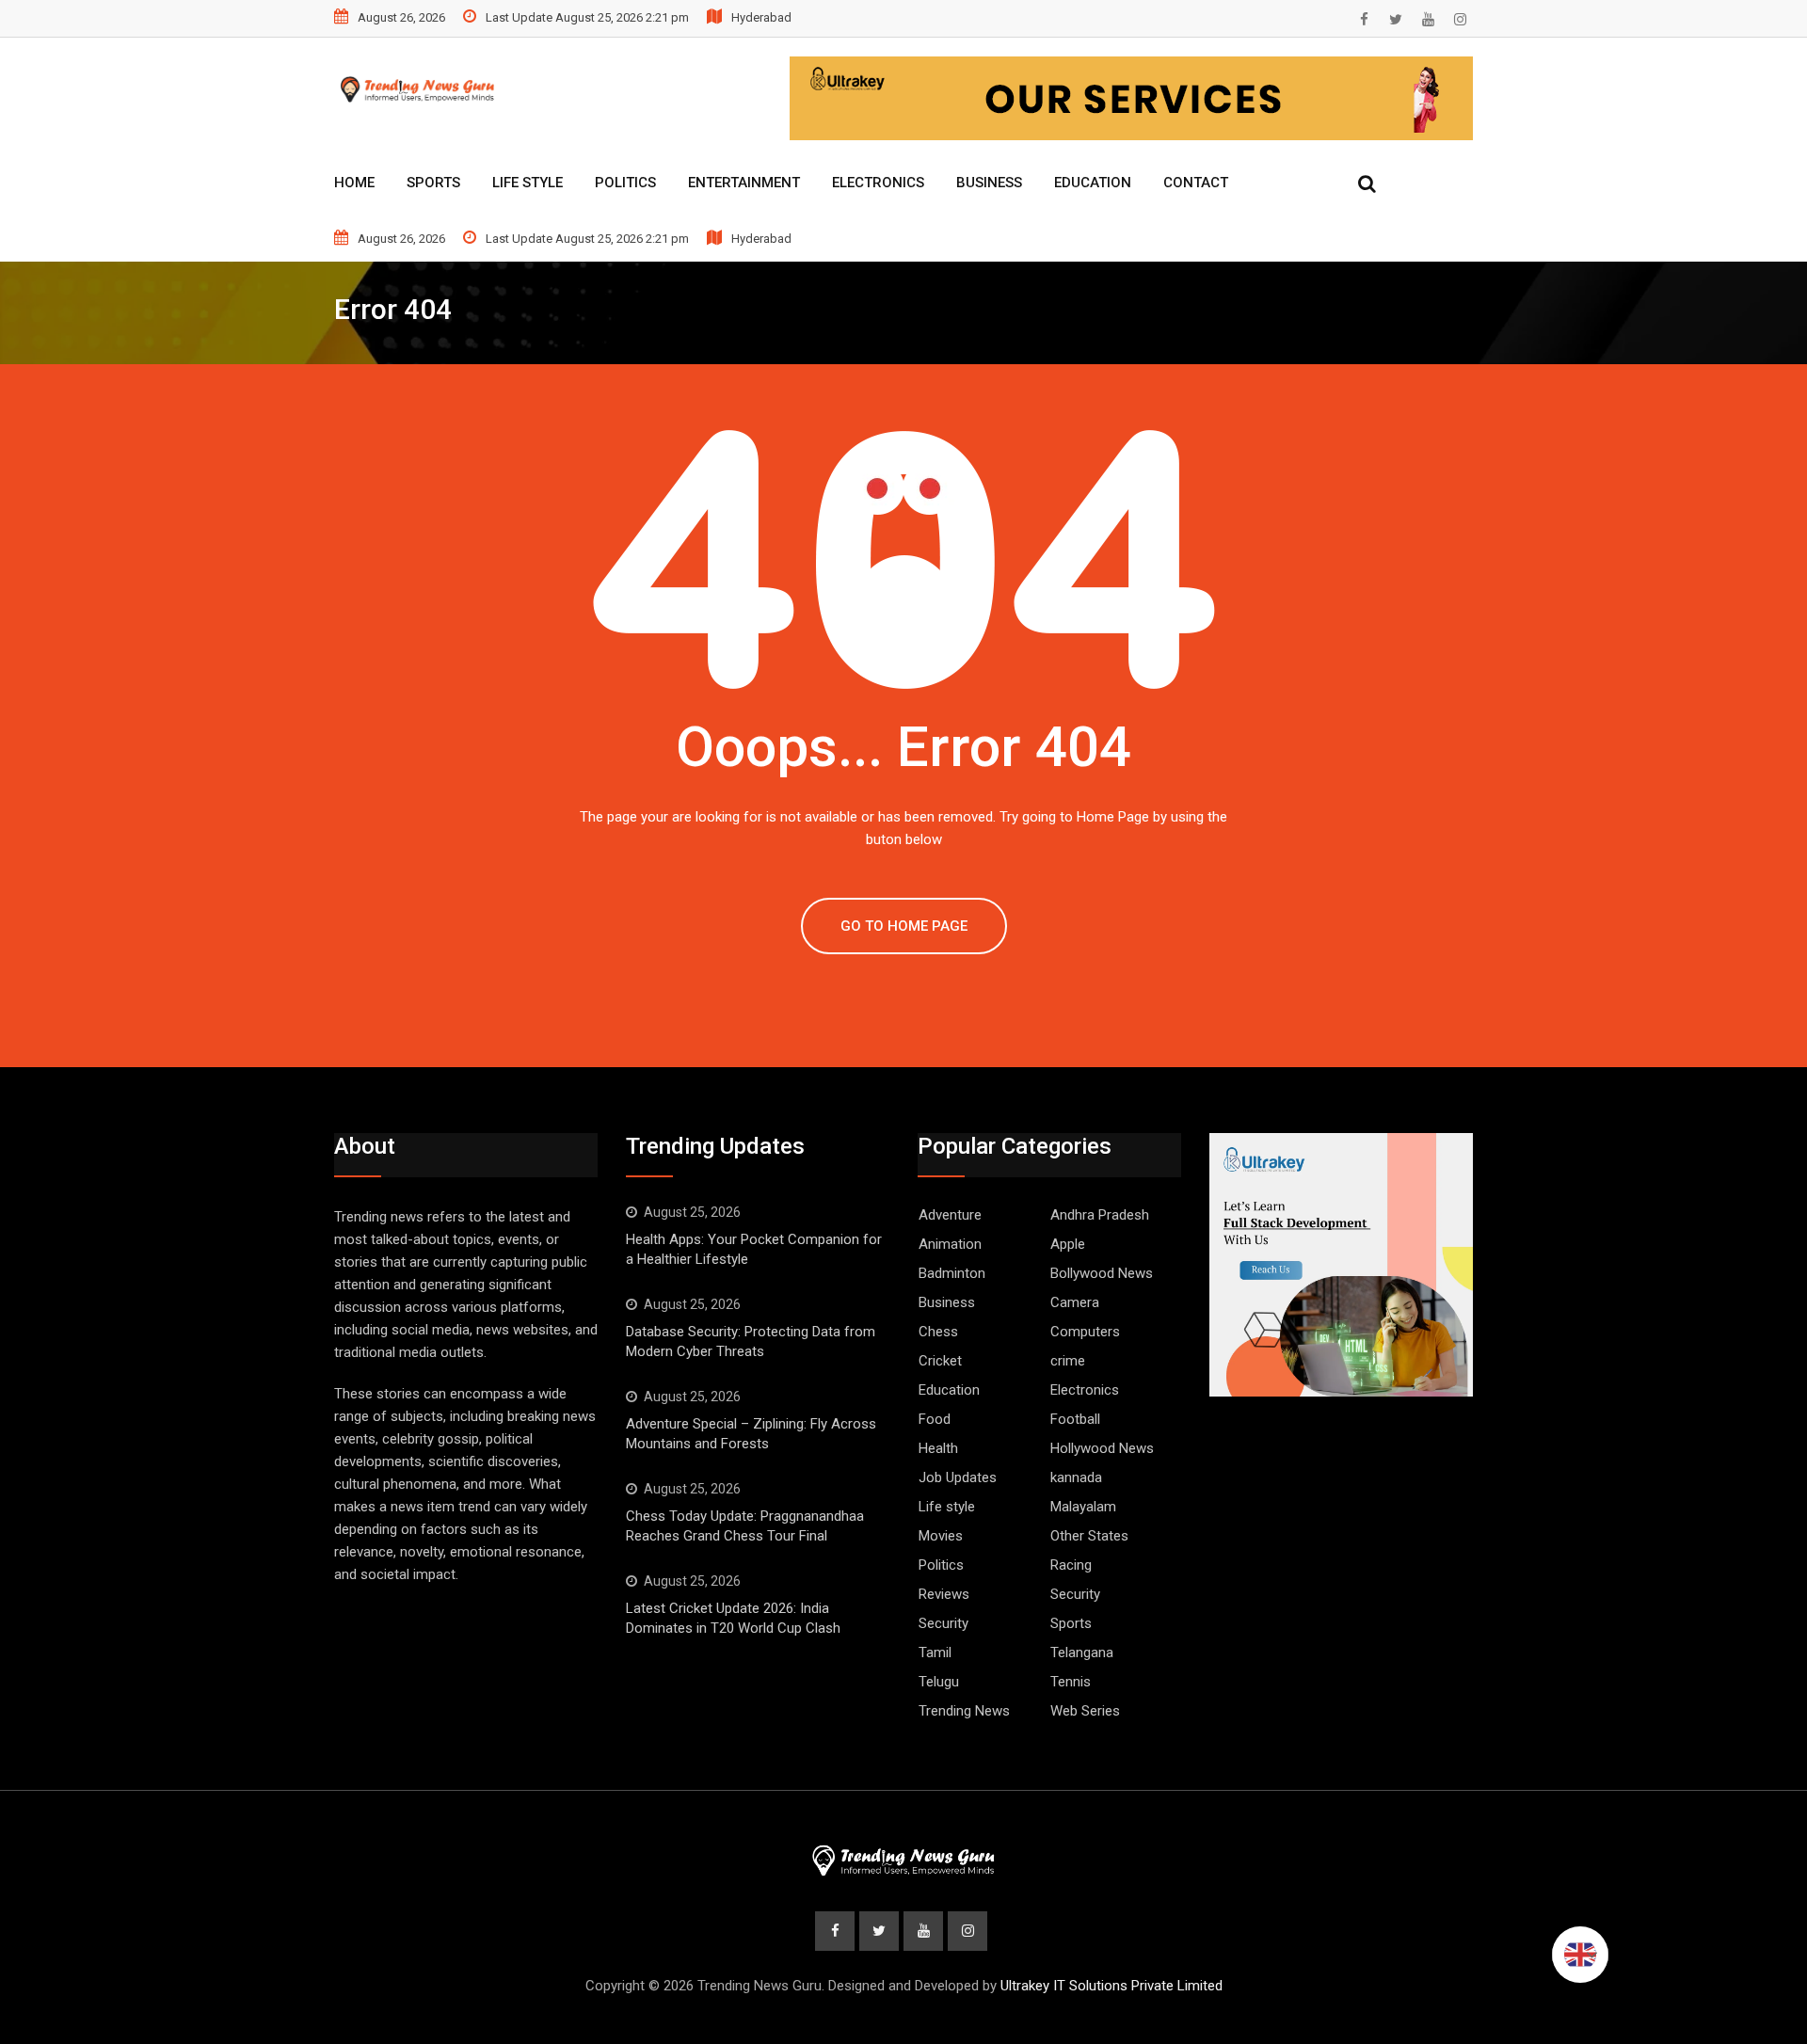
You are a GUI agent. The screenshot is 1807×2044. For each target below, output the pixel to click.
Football (1075, 1419)
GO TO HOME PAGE (904, 926)
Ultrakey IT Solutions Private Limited (1111, 1986)
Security (1075, 1594)
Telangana (1082, 1653)
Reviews (944, 1594)
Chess (938, 1332)
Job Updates (958, 1477)
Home (354, 183)
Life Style (528, 183)
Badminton (952, 1273)
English (1580, 1955)
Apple (1068, 1244)
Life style (947, 1507)
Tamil (935, 1653)
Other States (1089, 1536)
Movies (941, 1536)
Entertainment (744, 183)
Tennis (1071, 1682)
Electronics (878, 183)
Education (1093, 183)
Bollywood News (1102, 1273)
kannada (1076, 1477)
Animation (950, 1244)
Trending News (964, 1711)
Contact (1196, 183)
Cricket (940, 1361)
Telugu (939, 1682)
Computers (1085, 1332)
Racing (1071, 1565)
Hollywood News (1102, 1448)
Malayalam (1083, 1507)
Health (938, 1448)
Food (935, 1419)
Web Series (1085, 1711)
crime (1068, 1361)
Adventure (950, 1215)
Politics (625, 183)
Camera (1075, 1302)
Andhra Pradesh (1100, 1215)
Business (989, 183)
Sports (433, 183)
